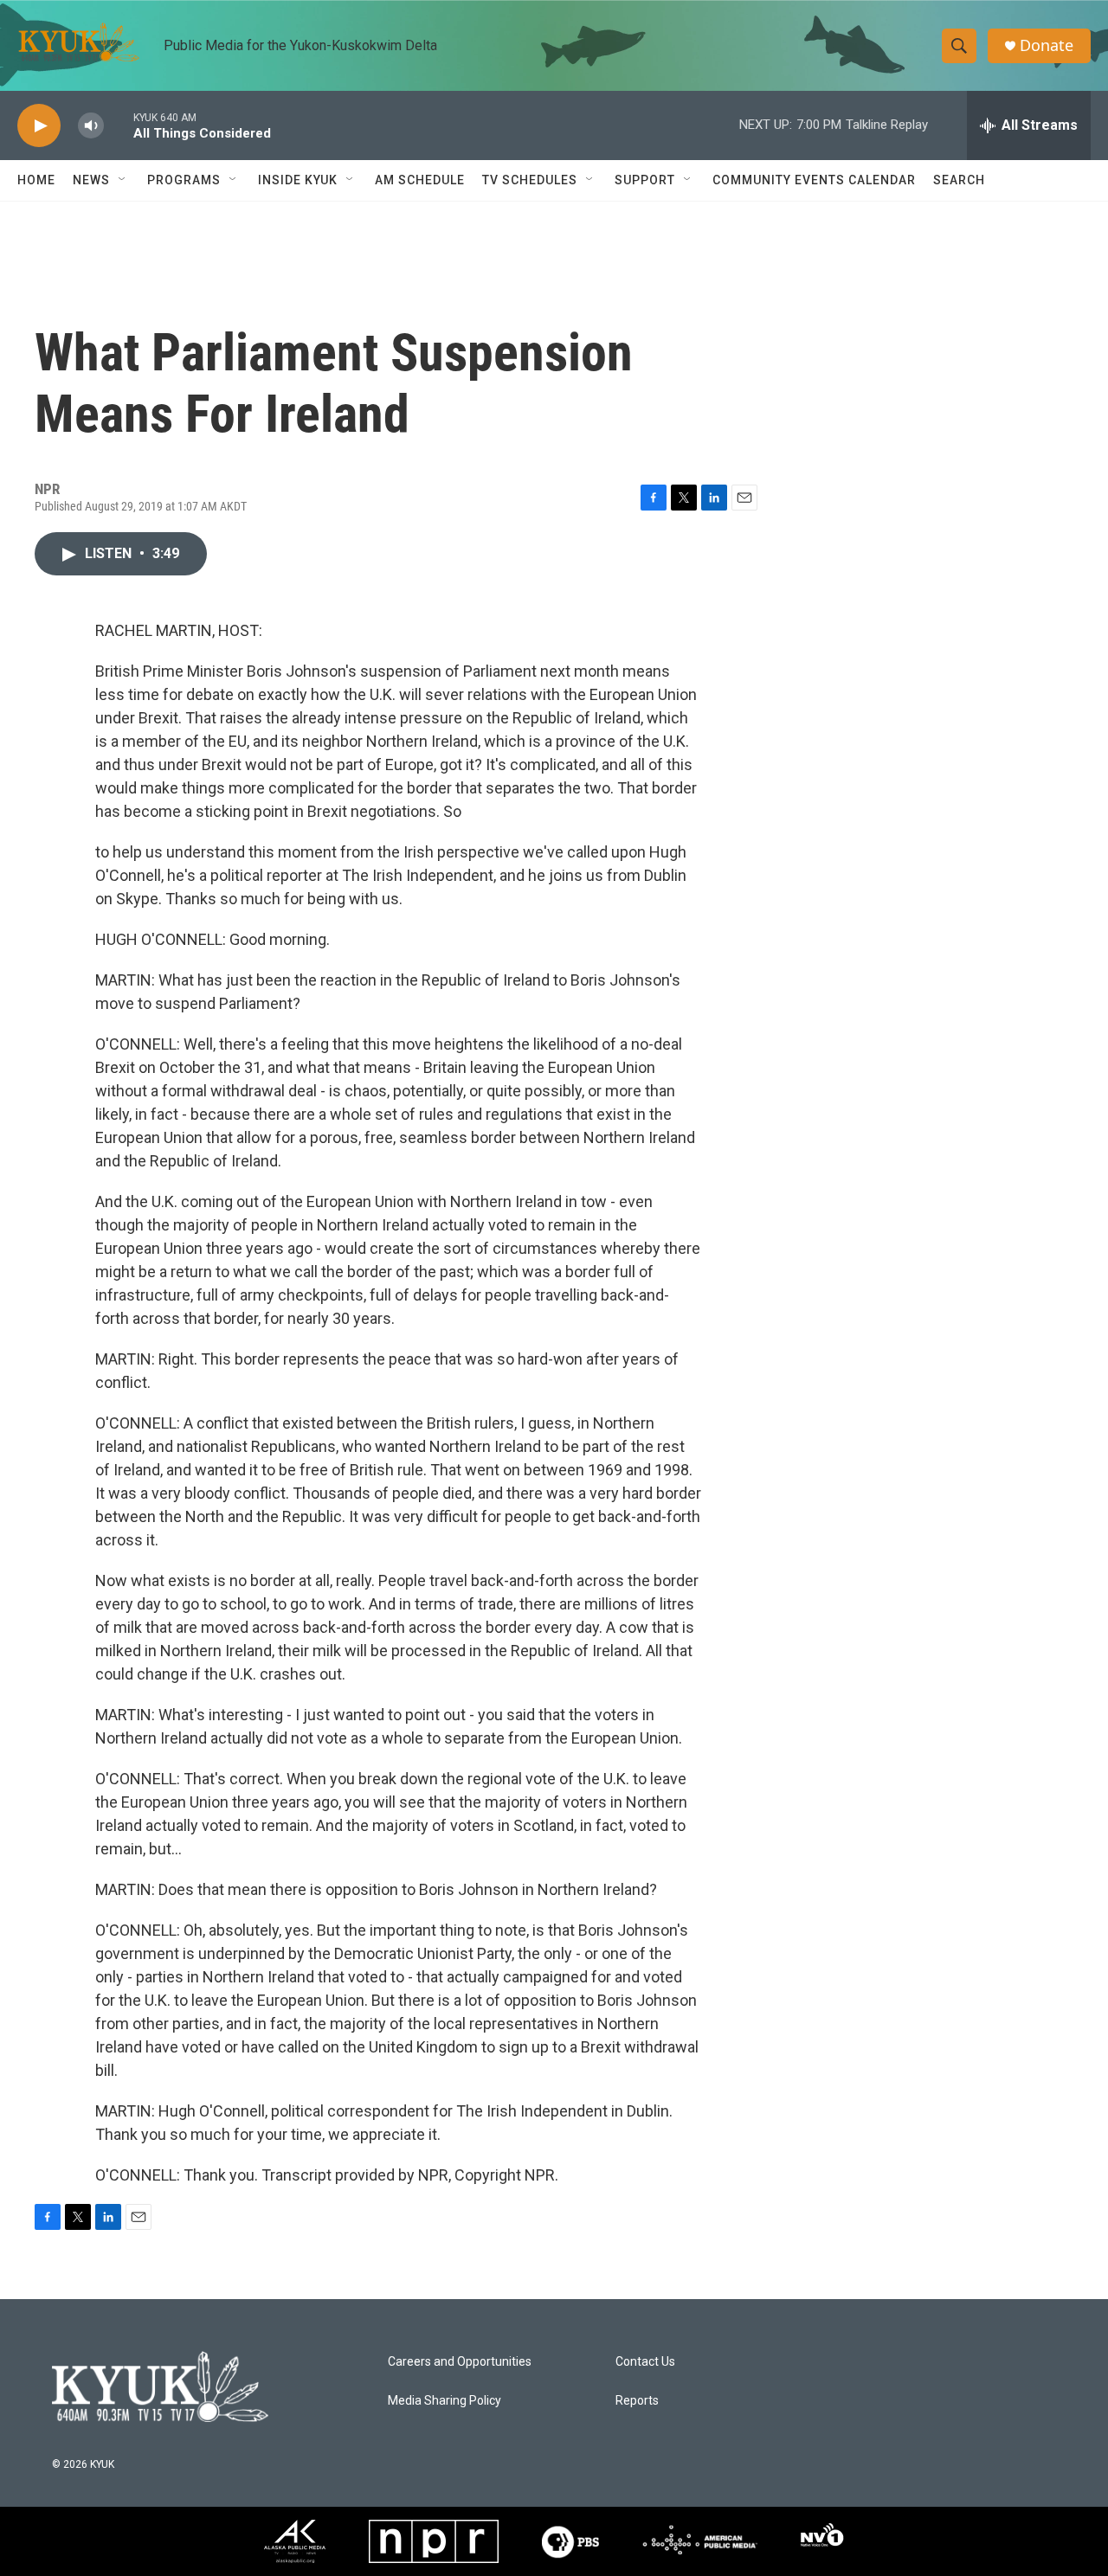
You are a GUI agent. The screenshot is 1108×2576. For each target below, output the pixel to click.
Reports (637, 2401)
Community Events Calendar (814, 180)
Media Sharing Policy (444, 2401)
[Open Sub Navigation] (123, 180)
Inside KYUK (298, 180)
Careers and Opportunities (460, 2362)
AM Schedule (420, 180)
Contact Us (645, 2362)
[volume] (91, 126)
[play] (39, 126)
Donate (1047, 45)
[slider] (119, 125)
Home (36, 180)
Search (959, 180)
